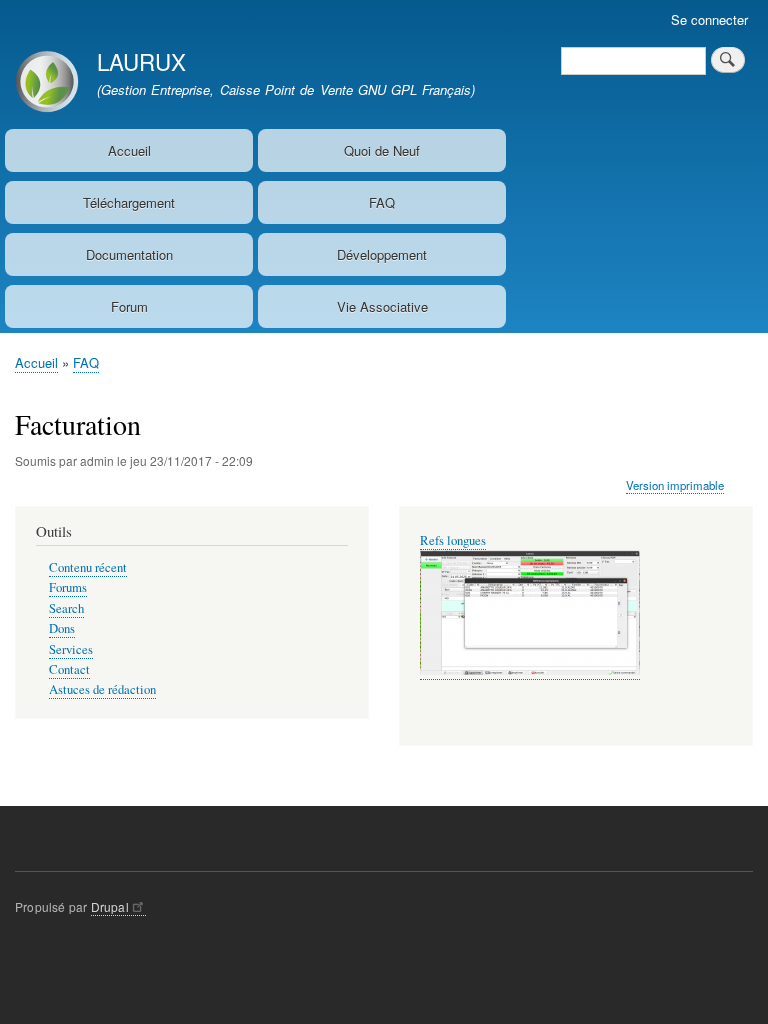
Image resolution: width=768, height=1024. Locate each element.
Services (71, 649)
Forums (68, 587)
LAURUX (141, 61)
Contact (69, 669)
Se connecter (709, 19)
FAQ (382, 202)
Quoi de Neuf (382, 150)
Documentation (129, 254)
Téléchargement (129, 202)
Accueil (129, 150)
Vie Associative (382, 306)
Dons (62, 628)
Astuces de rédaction (102, 689)
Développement (382, 254)
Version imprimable (675, 485)
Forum (129, 306)
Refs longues (453, 540)
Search (66, 608)
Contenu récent (88, 567)
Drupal (110, 906)
